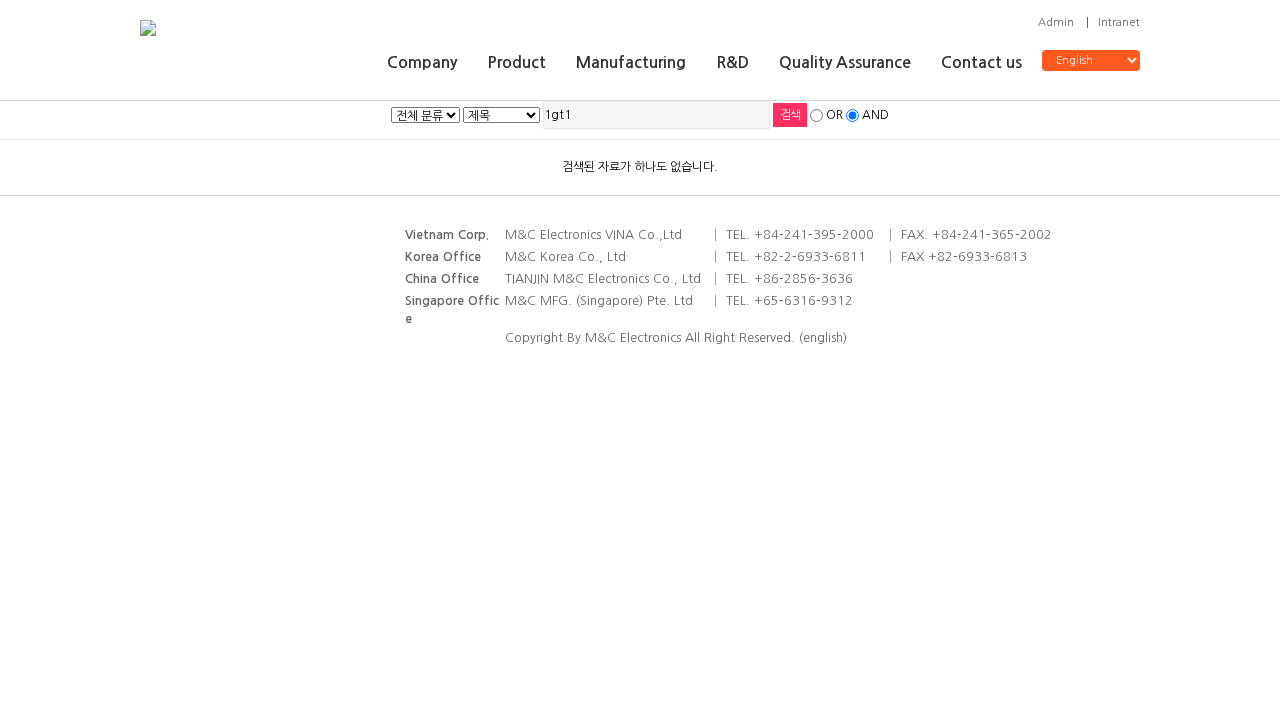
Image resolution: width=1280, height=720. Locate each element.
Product (516, 62)
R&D (732, 62)
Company (422, 62)
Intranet (1119, 22)
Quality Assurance (845, 62)
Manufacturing (631, 62)
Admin (1056, 22)
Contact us (981, 62)
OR (834, 115)
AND (875, 115)
